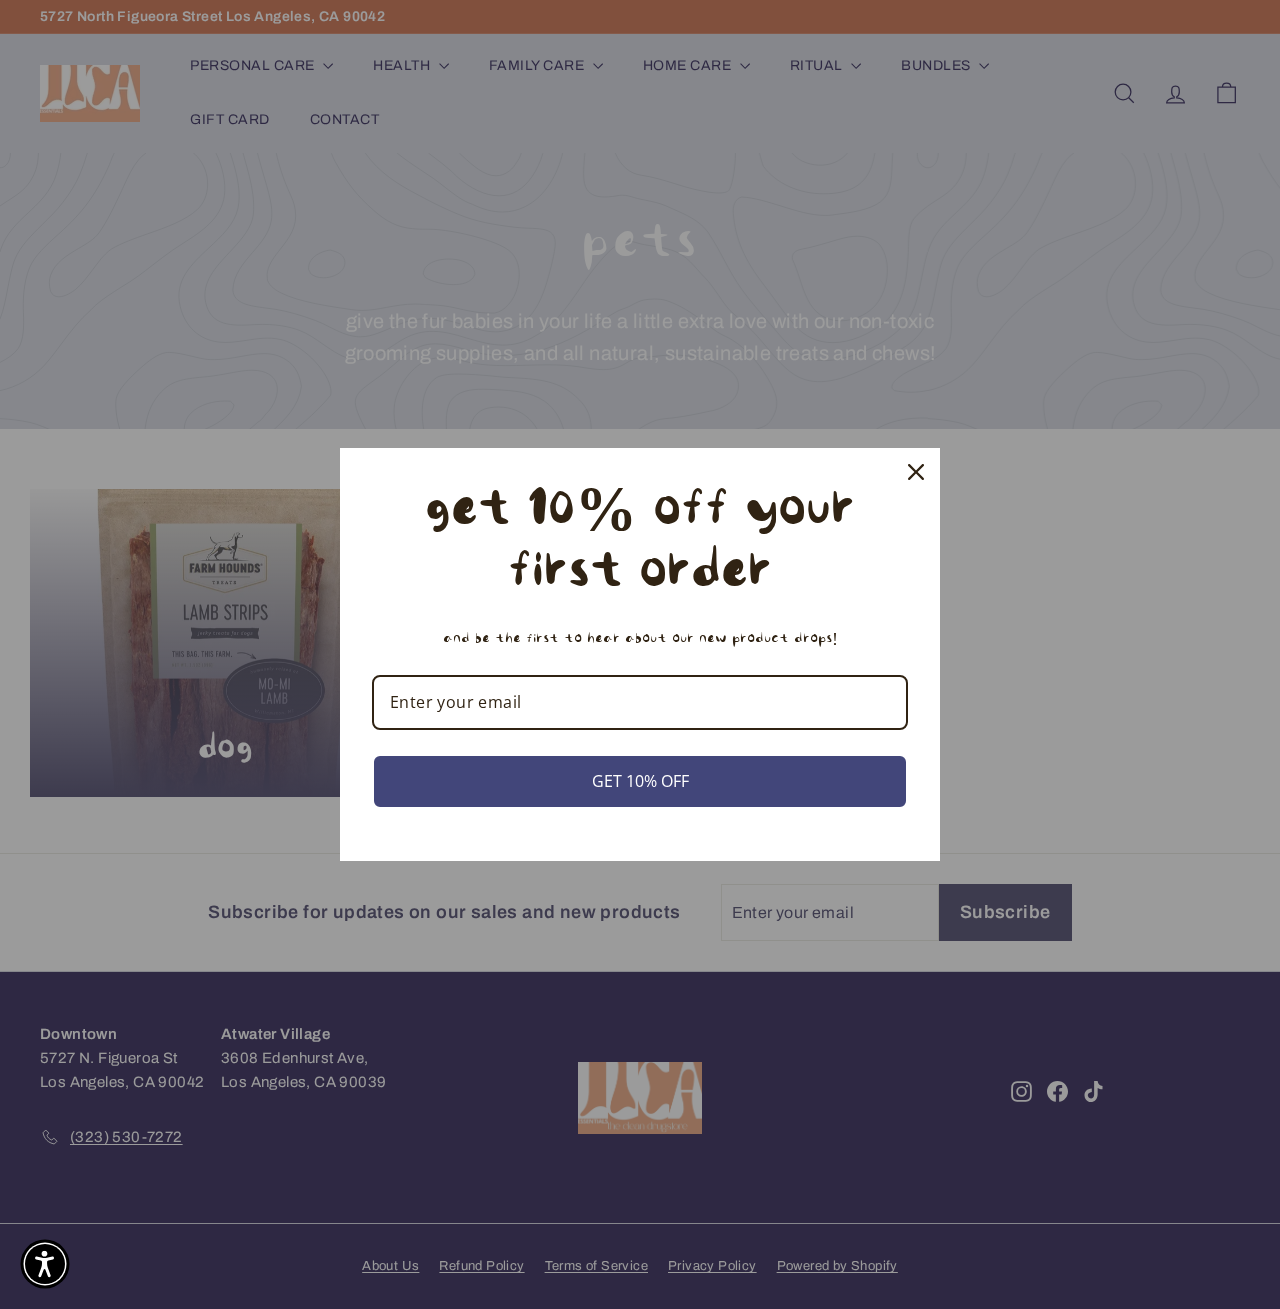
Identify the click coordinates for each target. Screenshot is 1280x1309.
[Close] (916, 472)
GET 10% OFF (640, 781)
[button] (45, 1264)
